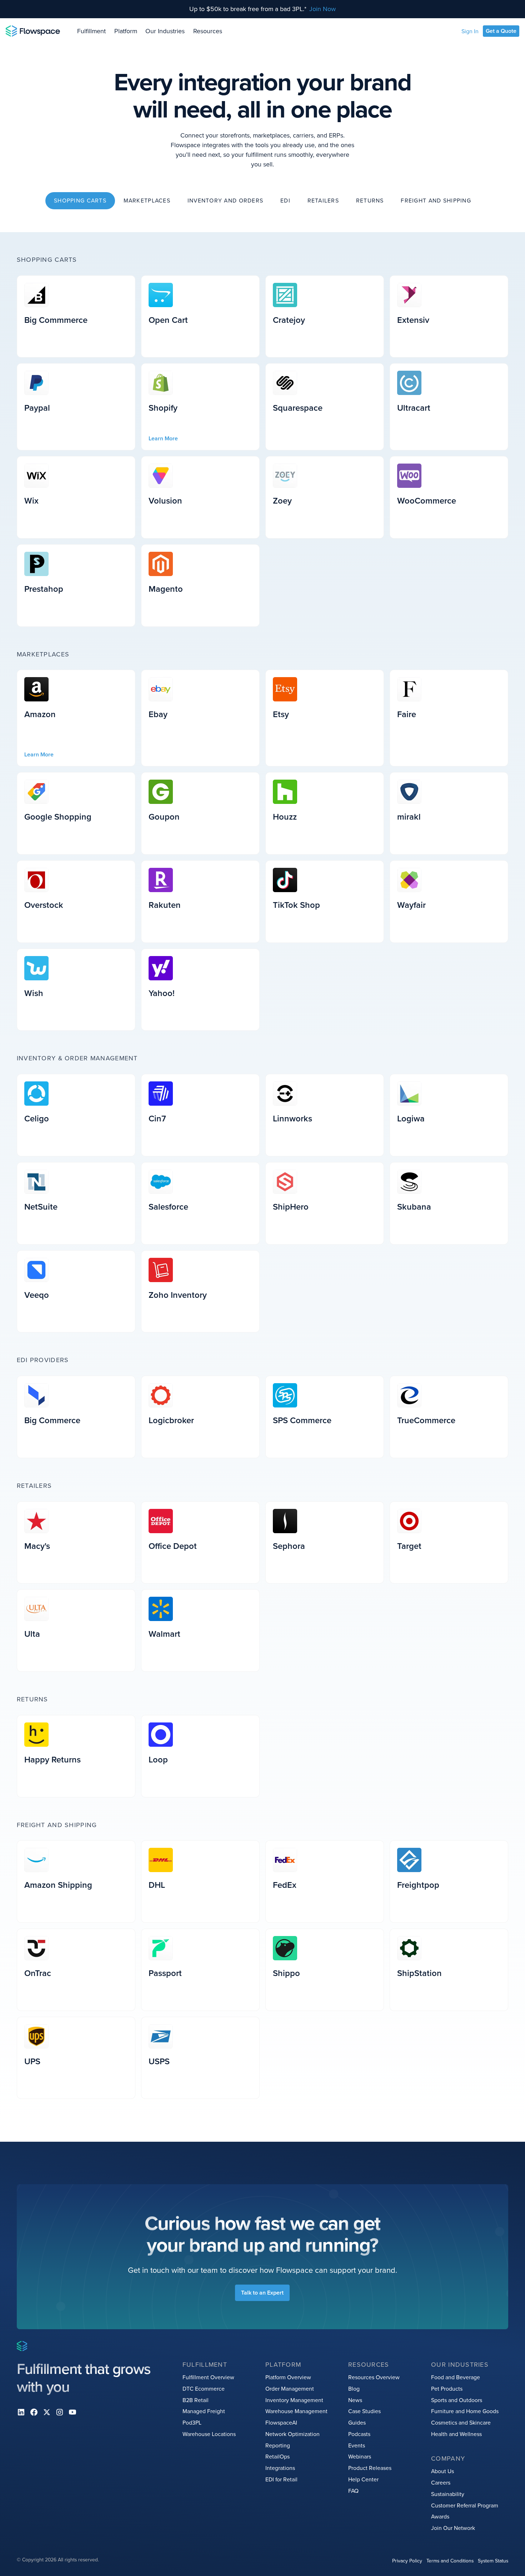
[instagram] (60, 2412)
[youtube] (72, 2412)
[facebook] (34, 2412)
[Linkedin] (21, 2412)
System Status (493, 2560)
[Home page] (33, 31)
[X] (47, 2412)
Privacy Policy (407, 2560)
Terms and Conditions (450, 2560)
